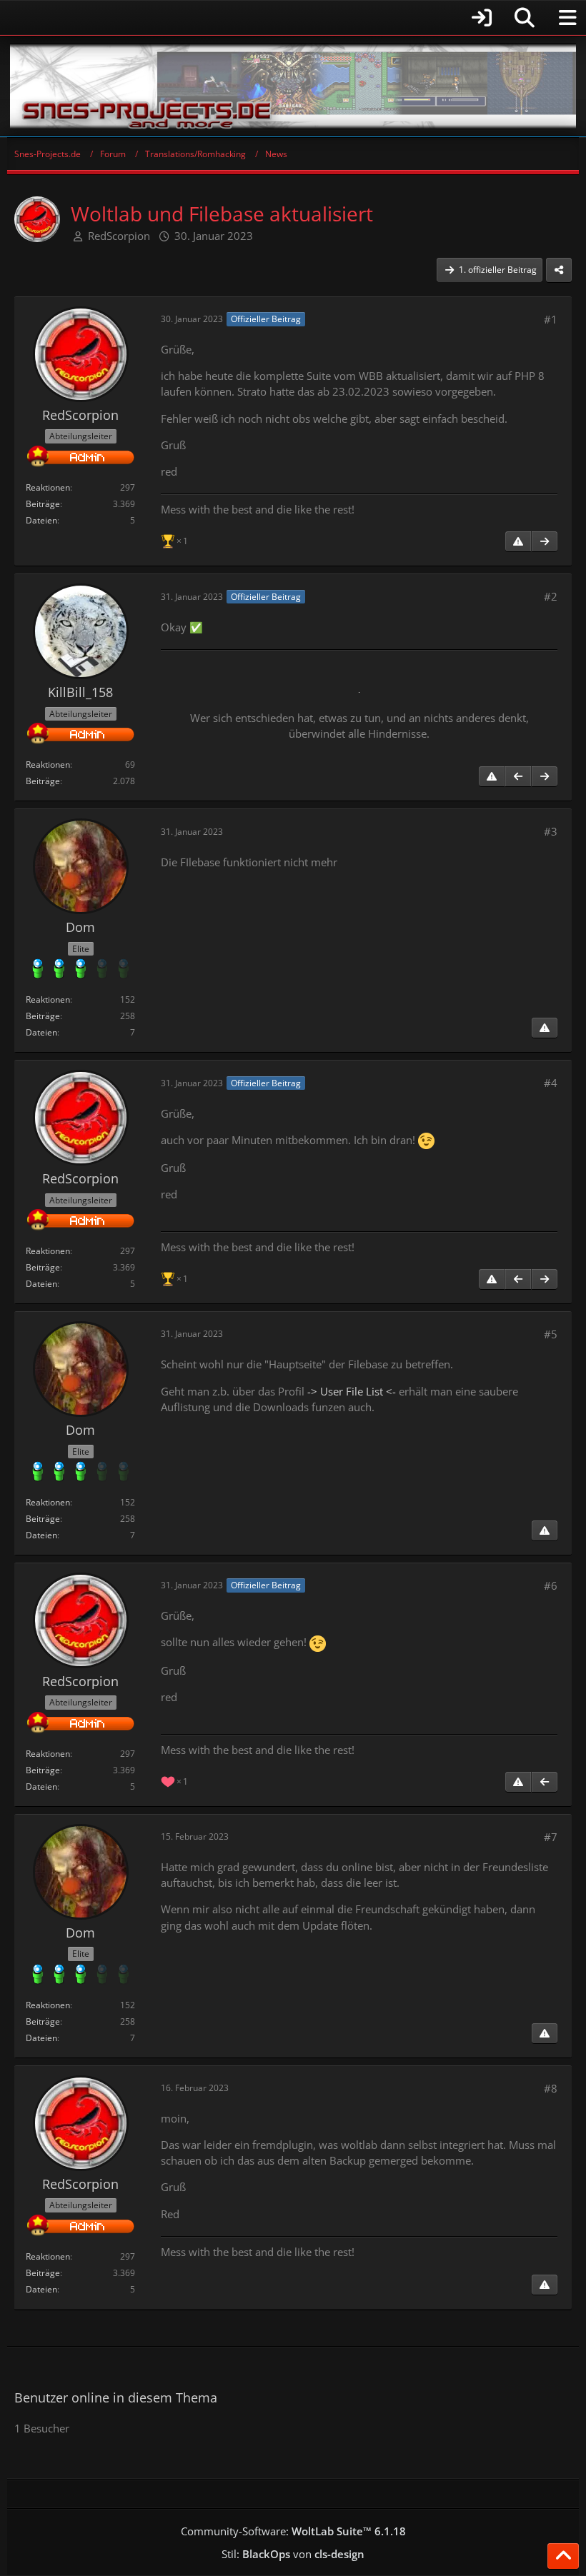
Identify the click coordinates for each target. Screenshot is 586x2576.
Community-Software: (293, 2531)
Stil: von (293, 2554)
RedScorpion (119, 236)
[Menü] (567, 18)
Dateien (41, 520)
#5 (551, 1334)
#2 (551, 596)
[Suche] (525, 18)
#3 (551, 831)
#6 (551, 1585)
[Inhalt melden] (518, 541)
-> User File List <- (352, 1391)
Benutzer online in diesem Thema (116, 2397)
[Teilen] (559, 270)
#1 (551, 319)
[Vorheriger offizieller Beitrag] (518, 776)
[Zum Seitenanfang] (563, 2556)
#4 (551, 1083)
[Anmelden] (254, 17)
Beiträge (43, 504)
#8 (551, 2088)
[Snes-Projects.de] (293, 86)
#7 (551, 1837)
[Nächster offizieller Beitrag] (545, 541)
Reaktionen (48, 487)
